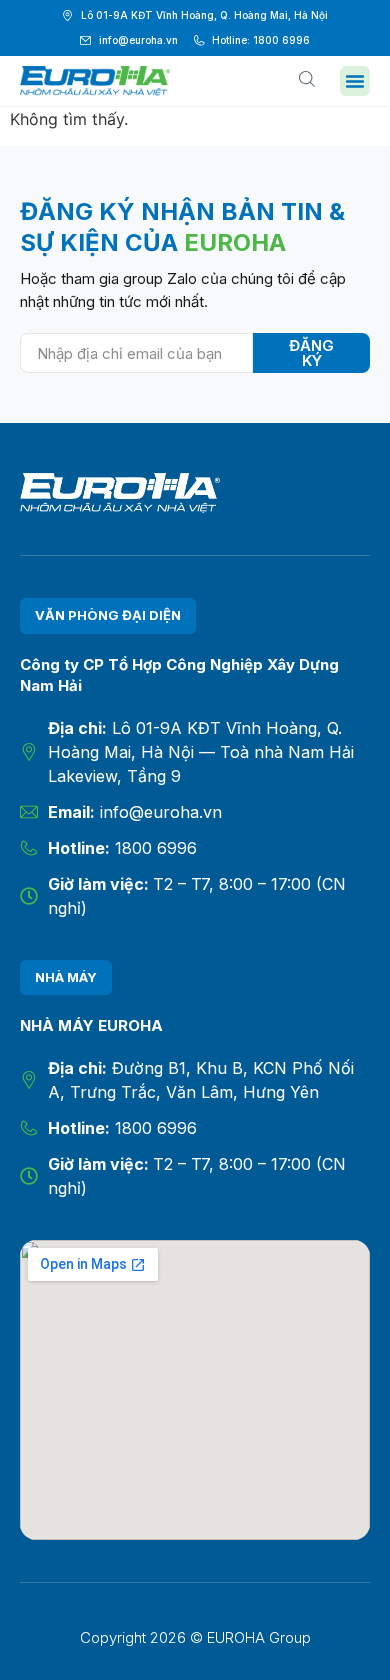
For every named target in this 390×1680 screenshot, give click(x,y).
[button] (355, 81)
